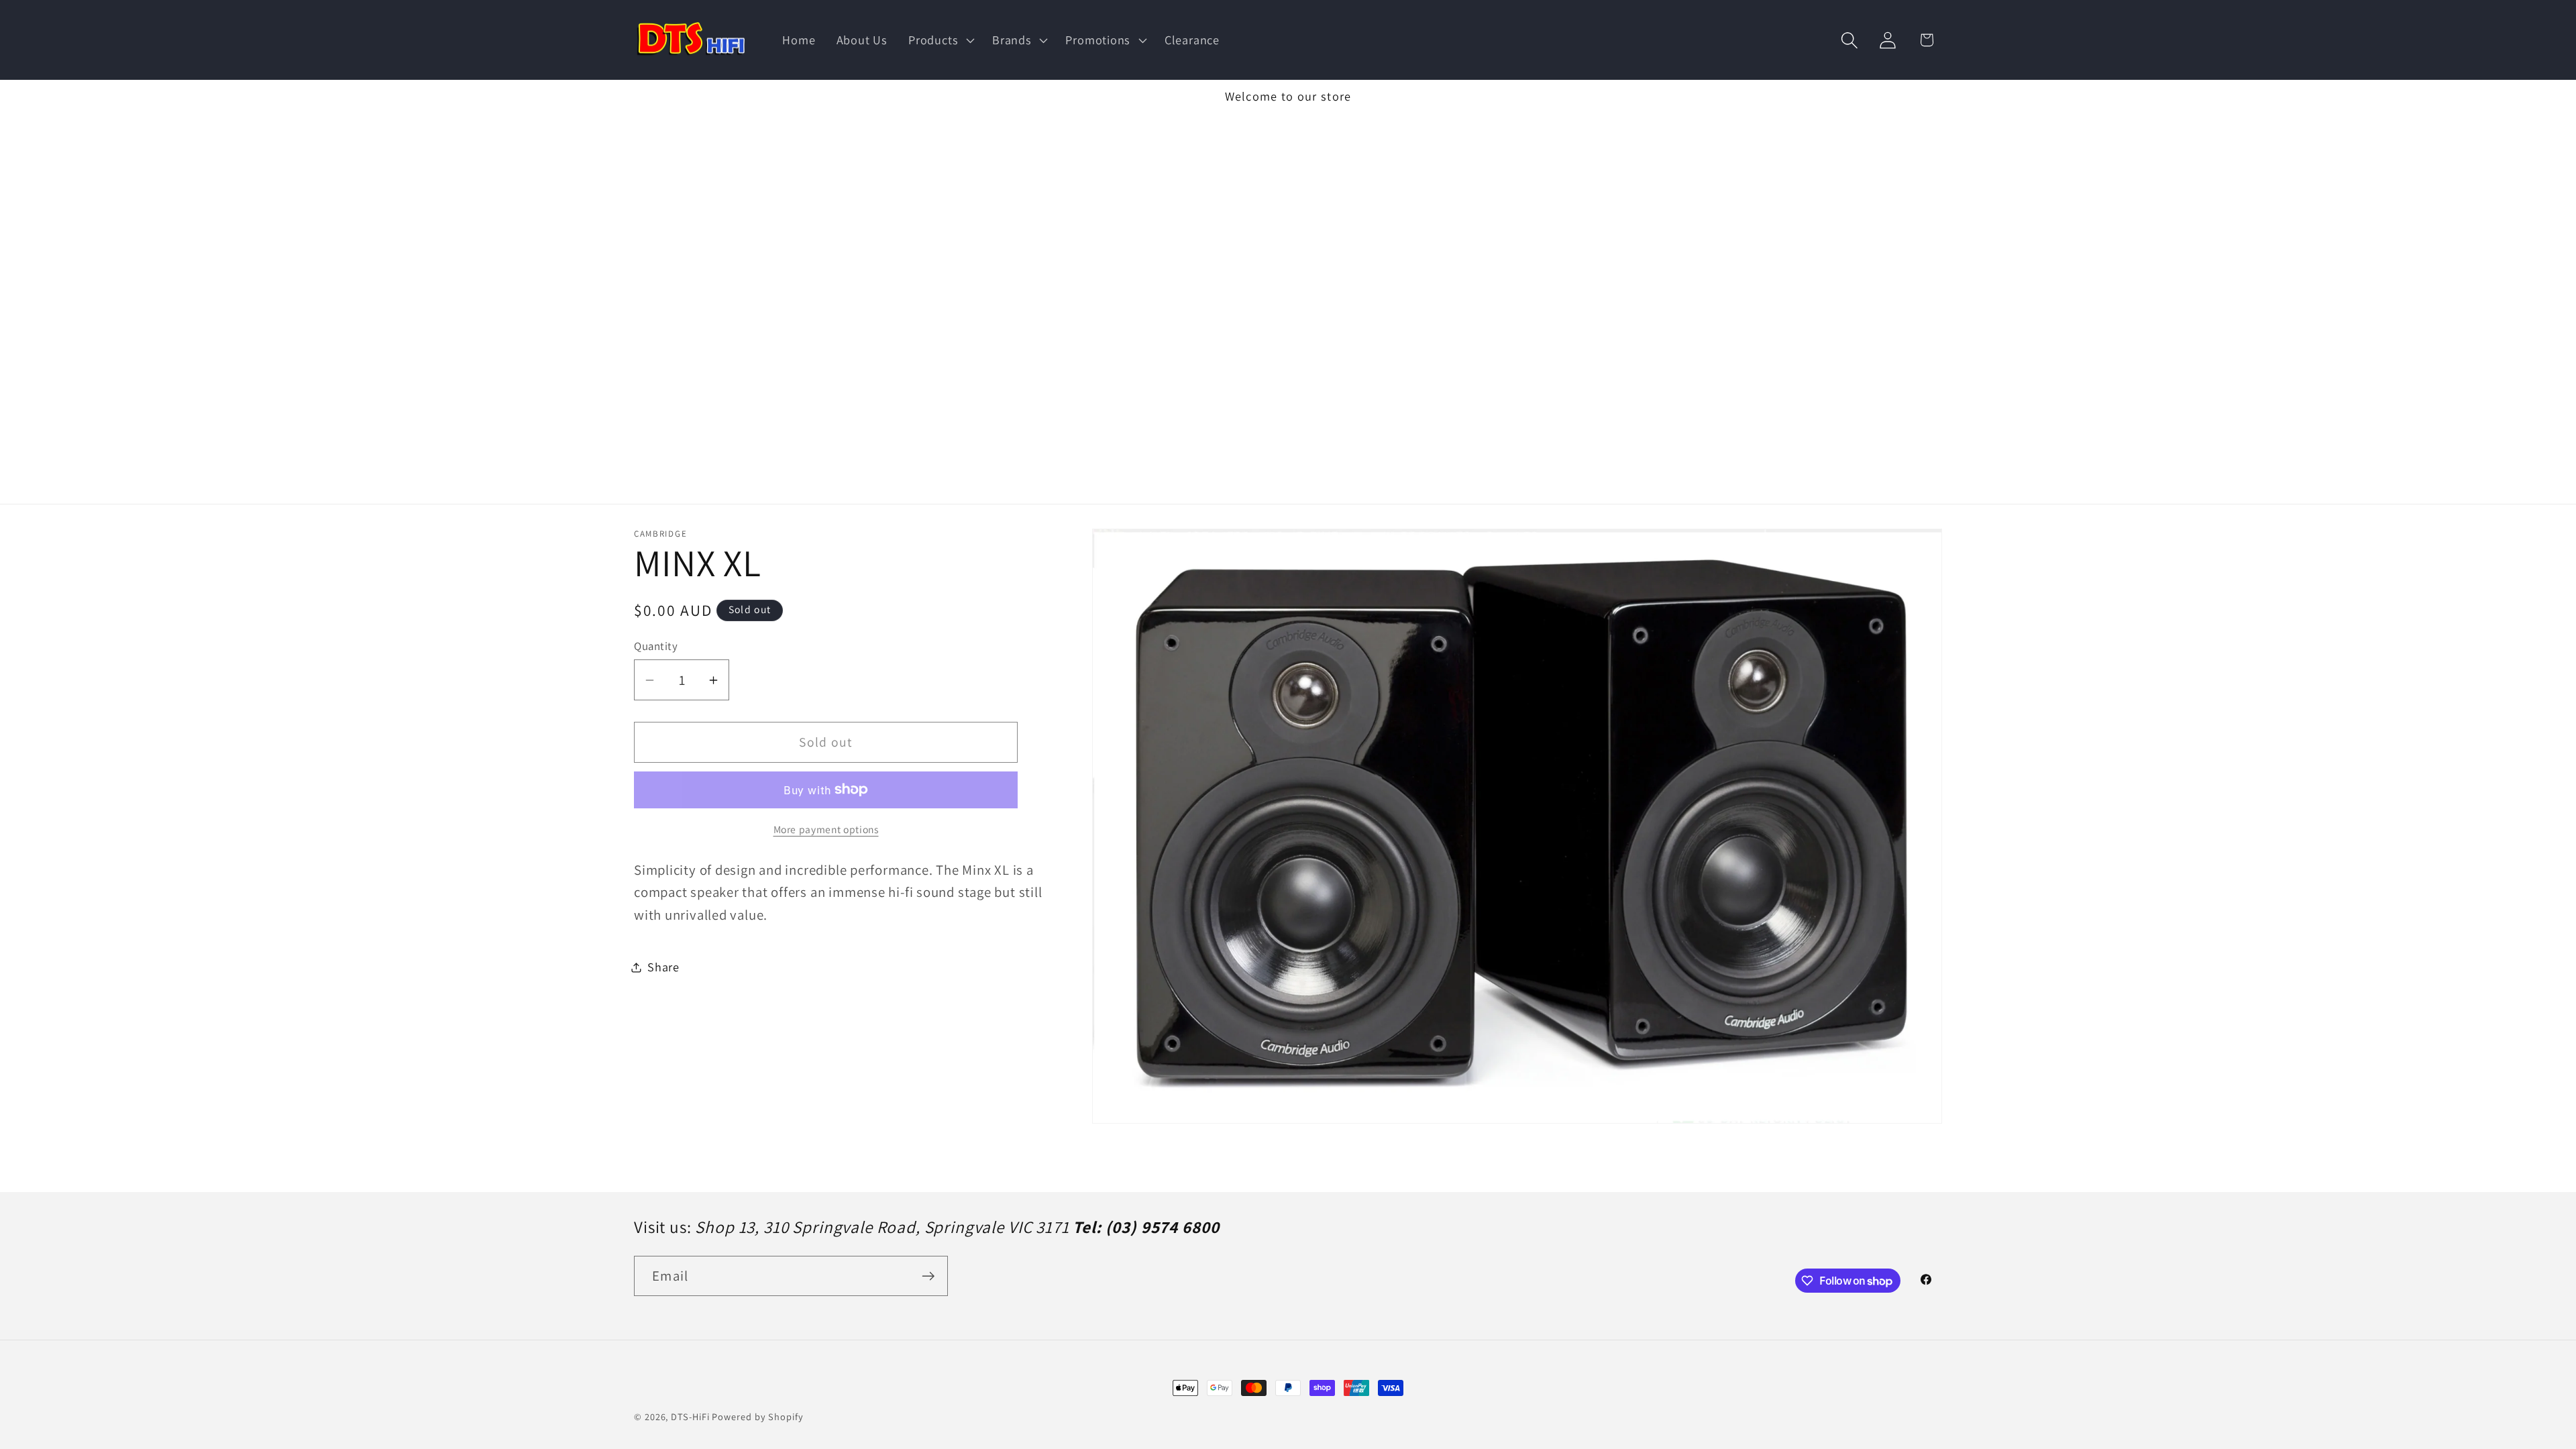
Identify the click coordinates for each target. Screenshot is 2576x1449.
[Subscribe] (928, 1276)
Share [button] (663, 967)
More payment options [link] (826, 829)
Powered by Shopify (757, 1416)
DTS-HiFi (690, 1416)
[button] (940, 40)
